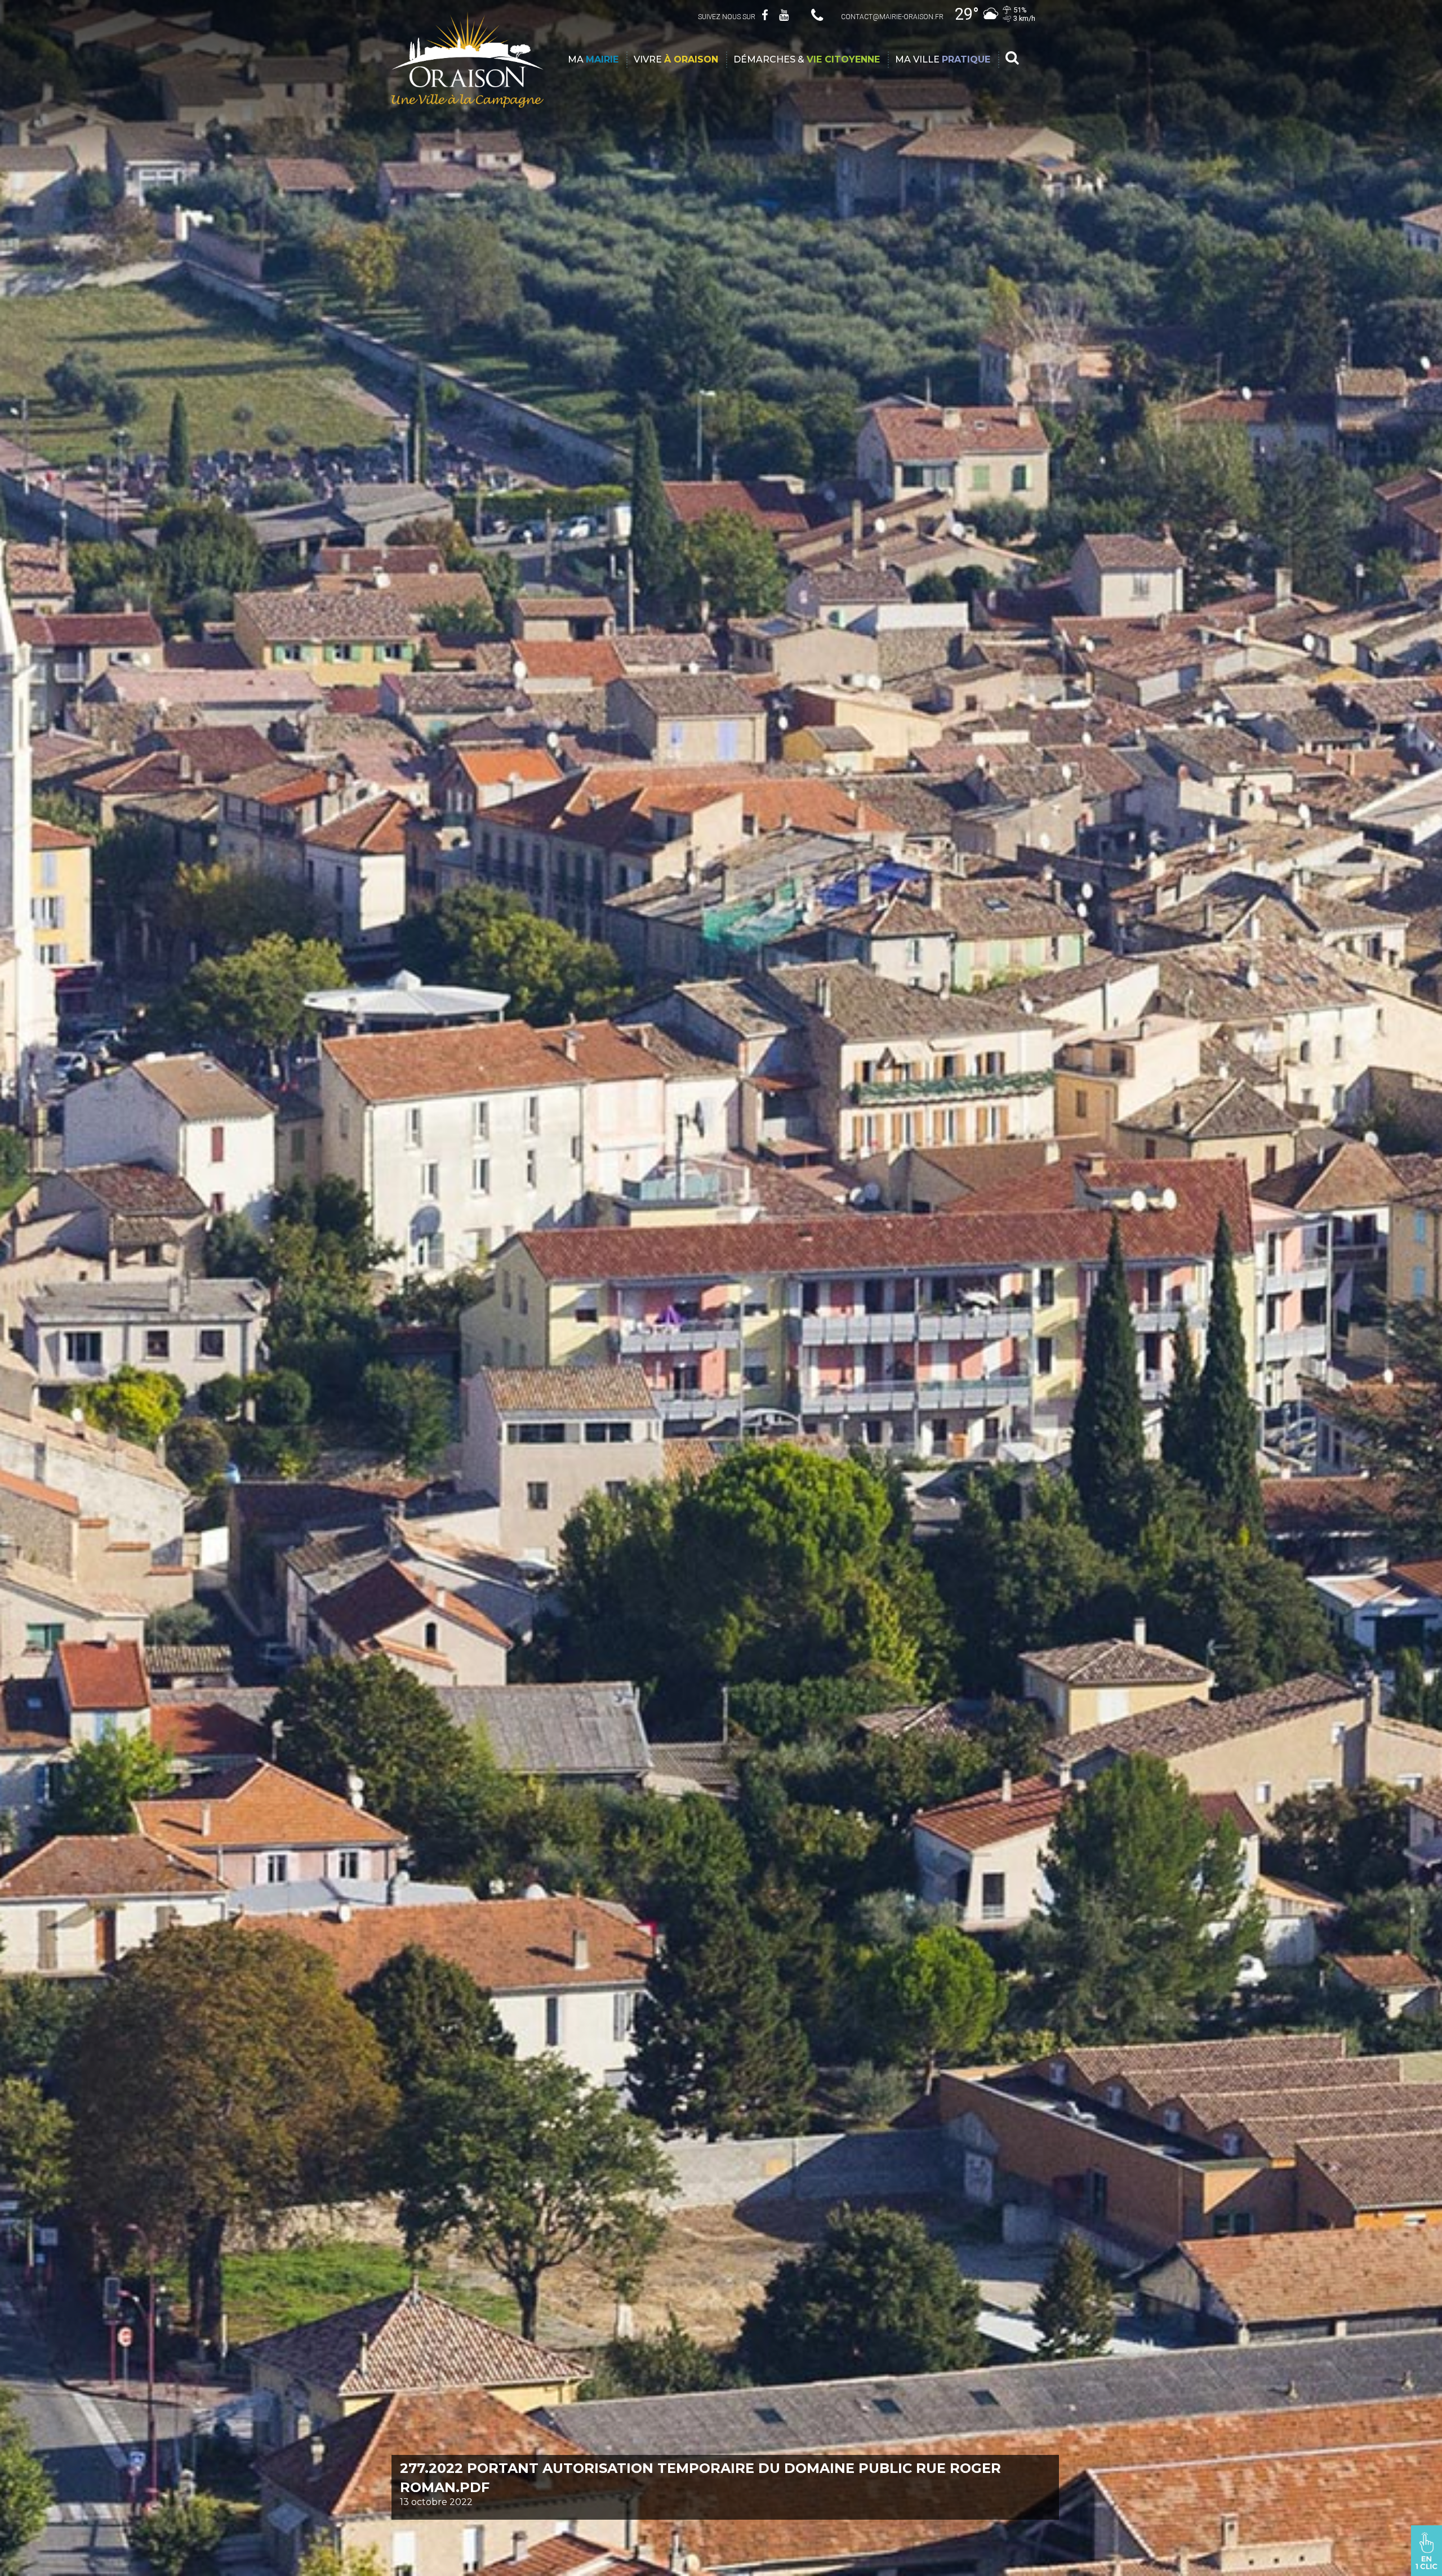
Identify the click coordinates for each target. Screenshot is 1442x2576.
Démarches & (807, 59)
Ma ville (943, 59)
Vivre (676, 59)
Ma (593, 59)
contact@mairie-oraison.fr (892, 17)
